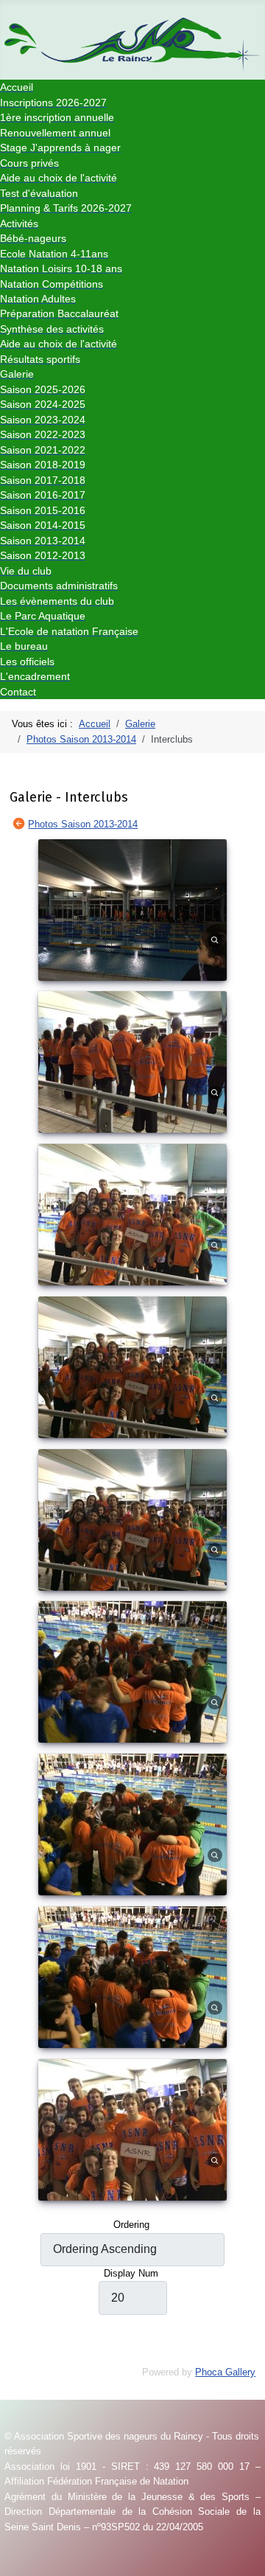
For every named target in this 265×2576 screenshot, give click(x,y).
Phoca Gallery (225, 2372)
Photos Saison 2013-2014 (83, 824)
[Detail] (215, 939)
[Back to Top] (248, 2559)
